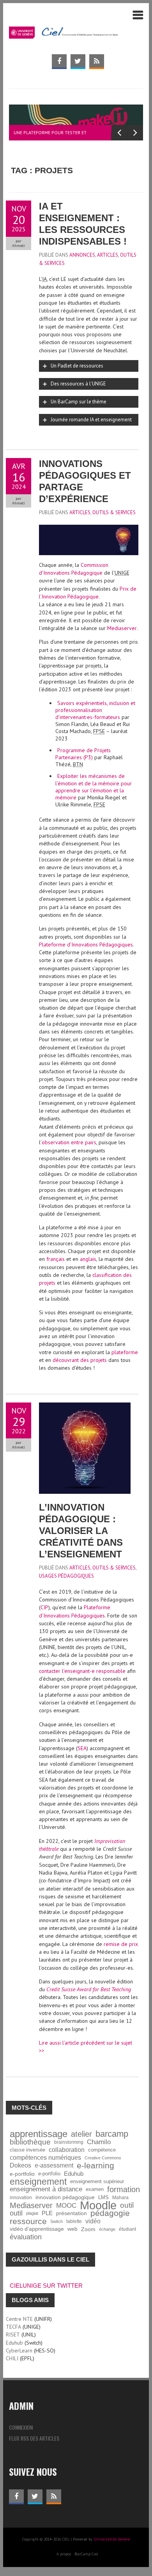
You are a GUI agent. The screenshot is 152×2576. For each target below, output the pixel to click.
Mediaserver (122, 628)
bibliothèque (30, 2142)
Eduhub (74, 2174)
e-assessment (54, 2165)
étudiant (127, 2229)
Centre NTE (19, 2319)
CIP (44, 1607)
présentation (72, 2213)
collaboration (67, 2150)
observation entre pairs (69, 1142)
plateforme (125, 1352)
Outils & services (114, 512)
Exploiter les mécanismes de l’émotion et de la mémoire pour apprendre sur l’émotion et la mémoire (94, 787)
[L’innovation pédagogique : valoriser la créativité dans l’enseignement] (85, 1406)
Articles (108, 255)
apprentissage (39, 2134)
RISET (13, 2335)
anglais (88, 1259)
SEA (82, 1748)
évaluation (26, 2237)
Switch (57, 2221)
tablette (74, 2221)
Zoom (88, 2229)
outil (127, 2205)
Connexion (21, 2427)
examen (95, 2189)
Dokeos (20, 2165)
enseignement (38, 2182)
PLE (47, 2213)
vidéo (93, 2221)
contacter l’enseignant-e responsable (82, 1671)
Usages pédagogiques (66, 1576)
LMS (103, 2198)
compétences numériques (45, 2158)
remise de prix (121, 1944)
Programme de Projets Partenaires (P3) (83, 754)
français (56, 1259)
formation (124, 2189)
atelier (81, 2134)
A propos (64, 2554)
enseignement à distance (46, 2189)
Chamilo (99, 2142)
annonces (82, 255)
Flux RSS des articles (34, 2438)
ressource (28, 2221)
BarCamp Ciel (86, 2554)
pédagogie (110, 2213)
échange (107, 2229)
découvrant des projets (80, 1360)
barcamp (112, 2134)
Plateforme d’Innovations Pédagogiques (86, 944)
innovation (21, 2197)
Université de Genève (112, 2539)
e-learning (95, 2166)
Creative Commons (103, 2158)
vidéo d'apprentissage (37, 2229)
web (72, 2229)
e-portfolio (22, 2174)
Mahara (120, 2197)
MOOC (66, 2205)
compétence (102, 2150)
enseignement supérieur (97, 2182)
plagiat (32, 2213)
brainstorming (69, 2142)
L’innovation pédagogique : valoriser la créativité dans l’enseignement (81, 1531)
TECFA (13, 2327)
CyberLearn (19, 2351)
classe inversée (27, 2150)
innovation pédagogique (65, 2197)
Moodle (98, 2205)
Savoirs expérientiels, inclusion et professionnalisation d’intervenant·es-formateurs (95, 710)
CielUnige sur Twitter (46, 2286)
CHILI (12, 2358)
